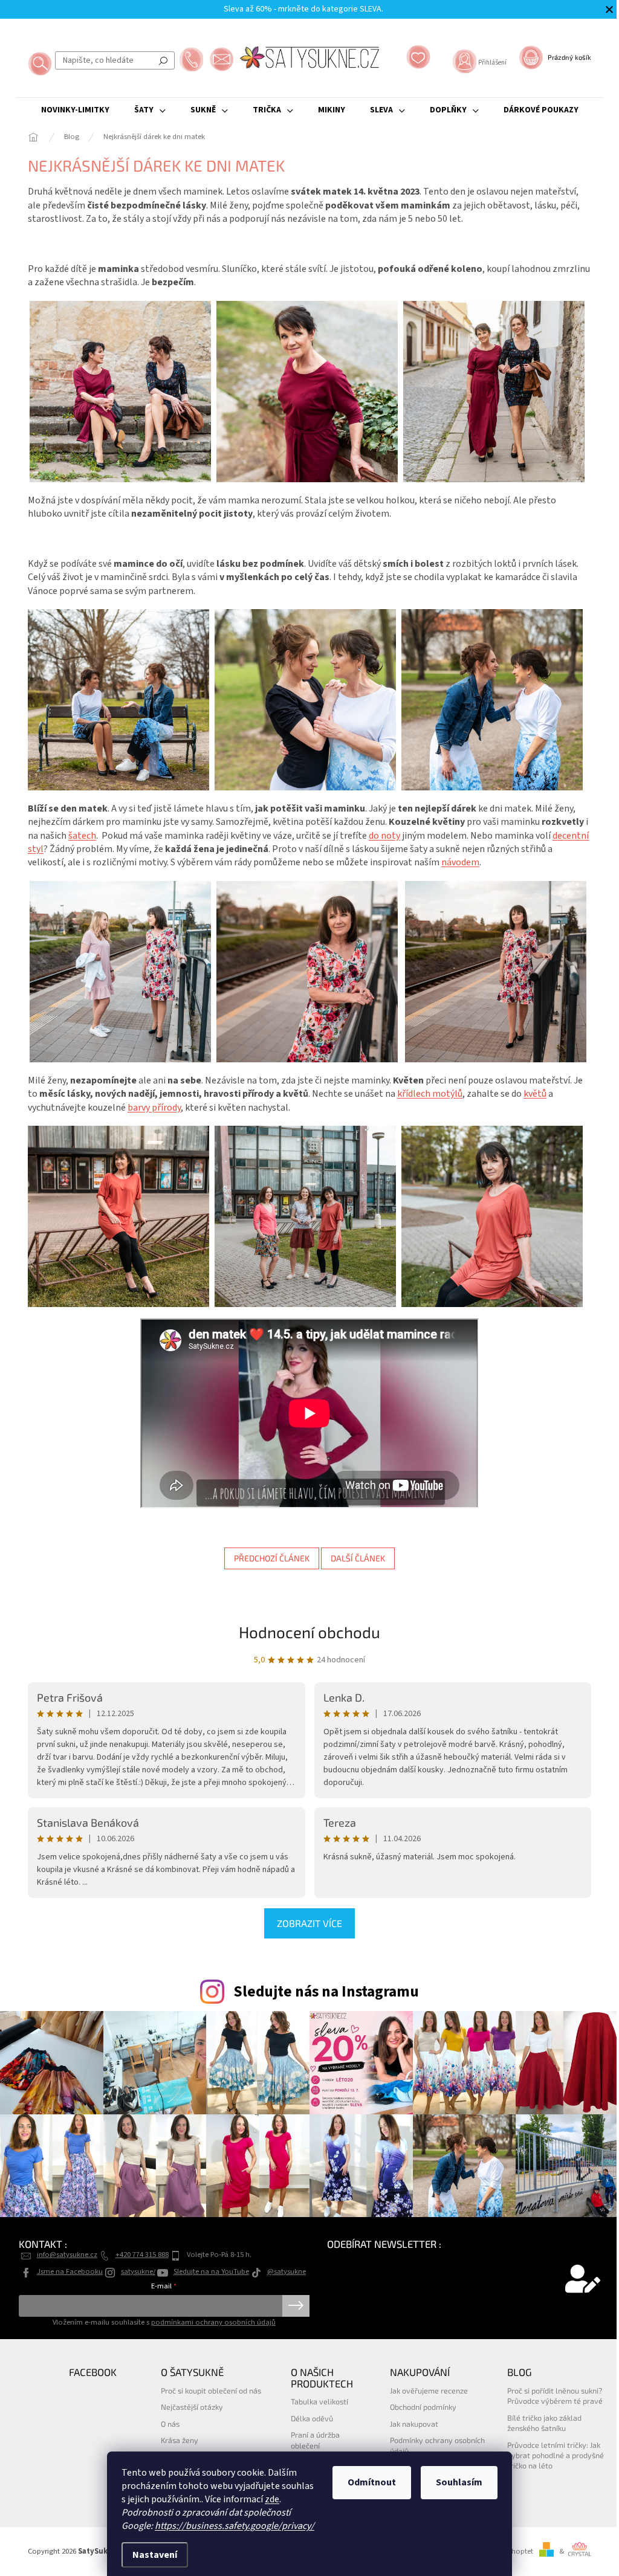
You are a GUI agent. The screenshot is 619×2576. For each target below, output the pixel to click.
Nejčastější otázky (192, 2407)
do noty (384, 836)
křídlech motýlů (430, 1094)
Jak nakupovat (414, 2424)
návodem (460, 862)
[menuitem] (75, 110)
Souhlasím (459, 2482)
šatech (82, 836)
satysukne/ (138, 2271)
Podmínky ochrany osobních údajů (437, 2445)
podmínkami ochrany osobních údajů (213, 2322)
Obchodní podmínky (423, 2407)
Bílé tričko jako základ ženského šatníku (544, 2423)
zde (272, 2499)
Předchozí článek (272, 1558)
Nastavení (155, 2555)
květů (535, 1094)
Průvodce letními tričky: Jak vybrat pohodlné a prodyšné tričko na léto (556, 2455)
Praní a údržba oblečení (315, 2440)
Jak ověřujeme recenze (429, 2390)
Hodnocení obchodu (309, 1632)
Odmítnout (372, 2482)
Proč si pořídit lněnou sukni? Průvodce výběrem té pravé (555, 2396)
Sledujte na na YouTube (211, 2271)
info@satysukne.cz (67, 2255)
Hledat (163, 60)
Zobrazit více (309, 1923)
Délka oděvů (312, 2418)
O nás (170, 2424)
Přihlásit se (296, 2306)
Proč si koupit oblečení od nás (211, 2390)
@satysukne (287, 2271)
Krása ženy (180, 2440)
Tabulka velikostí (319, 2401)
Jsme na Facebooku (70, 2271)
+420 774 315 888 (142, 2255)
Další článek (358, 1558)
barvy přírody (154, 1108)
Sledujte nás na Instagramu (326, 1992)
